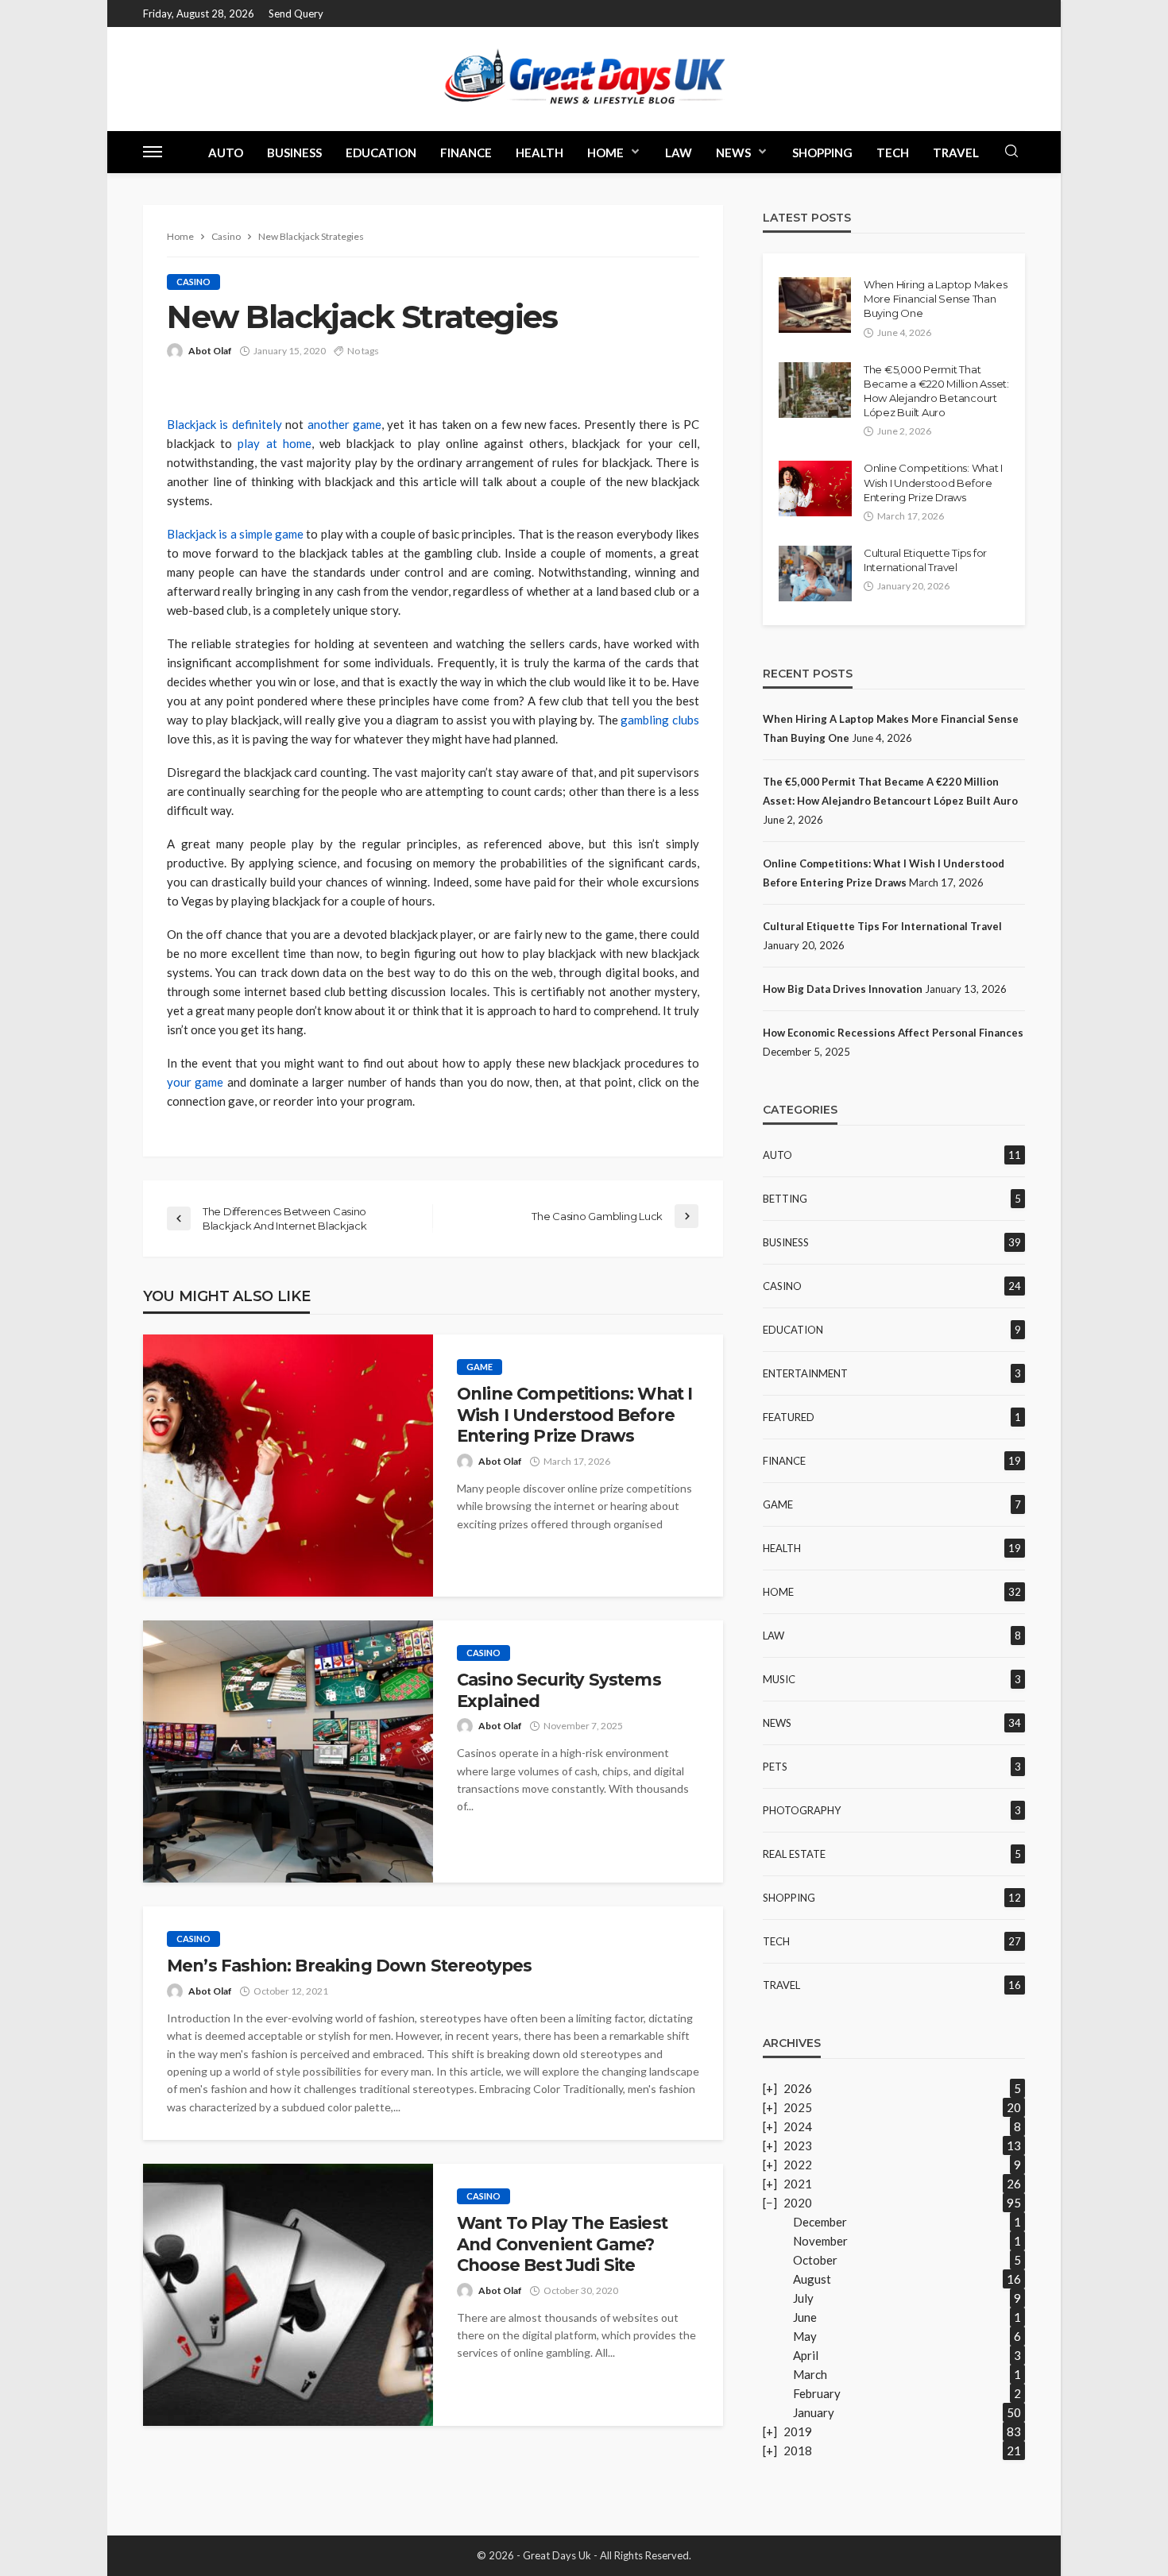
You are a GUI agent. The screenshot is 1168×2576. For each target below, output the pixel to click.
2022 (798, 2165)
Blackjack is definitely (224, 424)
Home (605, 153)
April (806, 2355)
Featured (789, 1417)
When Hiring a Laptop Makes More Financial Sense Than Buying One (935, 299)
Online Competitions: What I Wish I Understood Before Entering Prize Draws (574, 1415)
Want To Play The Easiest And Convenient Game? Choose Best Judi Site (562, 2244)
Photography (802, 1810)
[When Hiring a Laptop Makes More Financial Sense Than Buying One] (815, 305)
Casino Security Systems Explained (559, 1690)
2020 (798, 2203)
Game (480, 1367)
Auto (226, 153)
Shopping (822, 153)
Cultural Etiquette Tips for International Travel (925, 560)
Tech (893, 153)
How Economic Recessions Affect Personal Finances (893, 1033)
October (815, 2260)
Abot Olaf (210, 351)
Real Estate (794, 1854)
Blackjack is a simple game (235, 534)
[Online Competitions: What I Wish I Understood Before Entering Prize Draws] (288, 1466)
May (805, 2336)
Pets (775, 1767)
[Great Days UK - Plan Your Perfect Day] (584, 79)
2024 (798, 2126)
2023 (798, 2145)
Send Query (296, 14)
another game (344, 424)
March (810, 2374)
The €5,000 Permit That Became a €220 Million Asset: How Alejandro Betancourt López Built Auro (936, 391)
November (820, 2241)
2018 (798, 2450)
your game (195, 1082)
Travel (956, 153)
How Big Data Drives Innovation (843, 989)
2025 (798, 2107)
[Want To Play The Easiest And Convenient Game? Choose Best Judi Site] (288, 2295)
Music (779, 1679)
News (733, 153)
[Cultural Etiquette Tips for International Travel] (815, 574)
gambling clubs (660, 720)
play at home (274, 443)
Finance (466, 153)
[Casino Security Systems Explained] (288, 1751)
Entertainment (805, 1373)
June (805, 2317)
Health (540, 153)
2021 (798, 2184)
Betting (785, 1199)
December (820, 2222)
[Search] (1011, 152)
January (814, 2412)
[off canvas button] (153, 152)
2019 (798, 2431)
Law (679, 153)
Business (294, 153)
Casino (193, 282)
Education (381, 153)
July (803, 2298)
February (817, 2393)
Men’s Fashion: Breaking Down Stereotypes (349, 1966)
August (812, 2279)
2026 (798, 2088)
